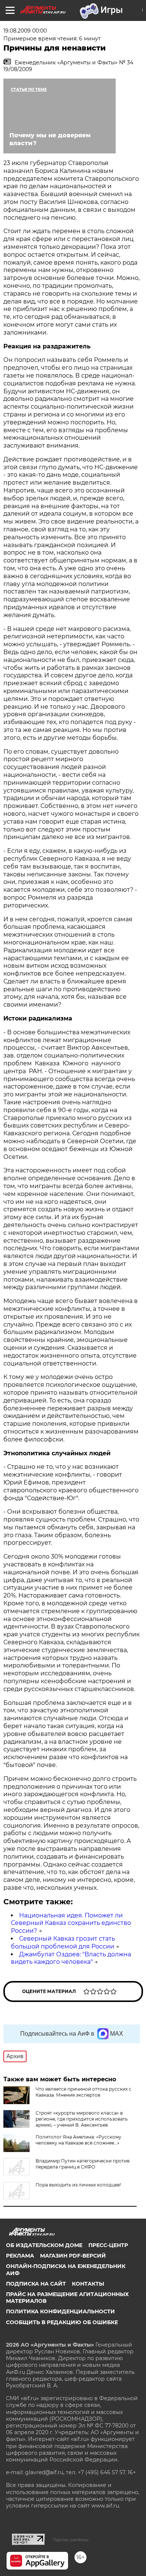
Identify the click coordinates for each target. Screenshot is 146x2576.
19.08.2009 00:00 (25, 31)
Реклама (20, 2256)
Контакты (88, 2284)
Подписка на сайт (36, 2284)
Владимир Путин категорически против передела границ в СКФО (83, 2164)
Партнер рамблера (71, 2540)
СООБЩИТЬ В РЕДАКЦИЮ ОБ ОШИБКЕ (62, 2322)
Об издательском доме (44, 2245)
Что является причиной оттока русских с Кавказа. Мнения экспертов (83, 2092)
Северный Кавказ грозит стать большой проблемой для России (63, 1942)
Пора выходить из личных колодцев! (78, 2185)
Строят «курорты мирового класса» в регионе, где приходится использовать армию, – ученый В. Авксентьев (82, 2119)
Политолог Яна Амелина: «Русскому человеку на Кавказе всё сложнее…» (78, 2140)
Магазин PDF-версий (73, 2256)
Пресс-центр (108, 2245)
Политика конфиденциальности (60, 2311)
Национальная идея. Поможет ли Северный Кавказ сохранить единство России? (71, 1923)
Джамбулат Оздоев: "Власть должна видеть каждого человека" (71, 1958)
